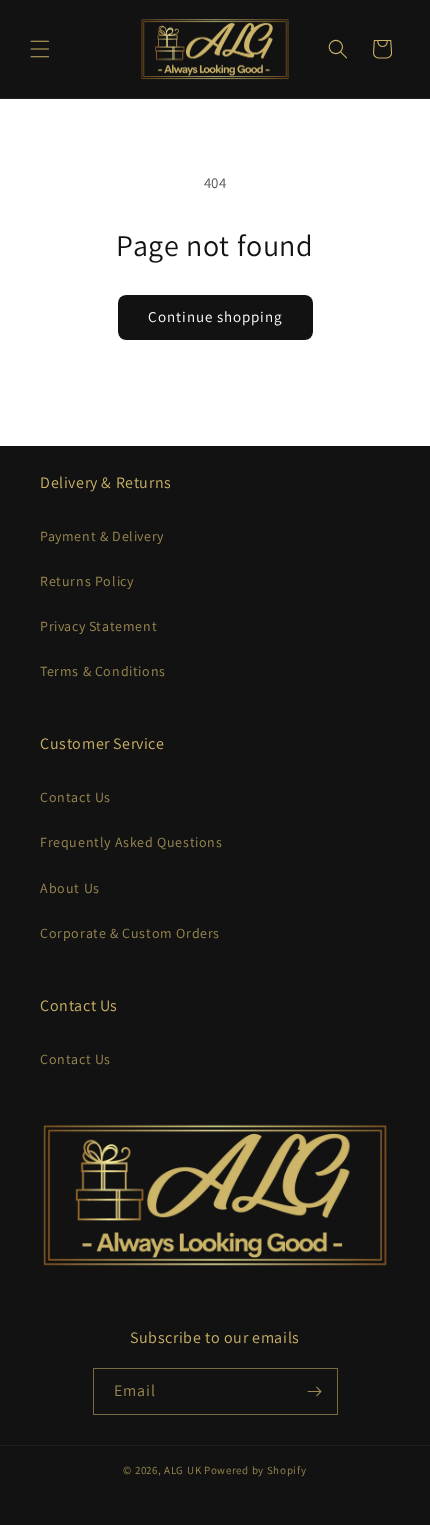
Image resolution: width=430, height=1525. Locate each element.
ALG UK (184, 1470)
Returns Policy (86, 581)
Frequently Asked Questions (131, 842)
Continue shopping (215, 316)
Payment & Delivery (102, 536)
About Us (70, 888)
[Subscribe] (315, 1391)
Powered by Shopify (255, 1470)
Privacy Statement (98, 626)
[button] (40, 49)
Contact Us (75, 797)
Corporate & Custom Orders (130, 933)
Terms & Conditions (103, 671)
